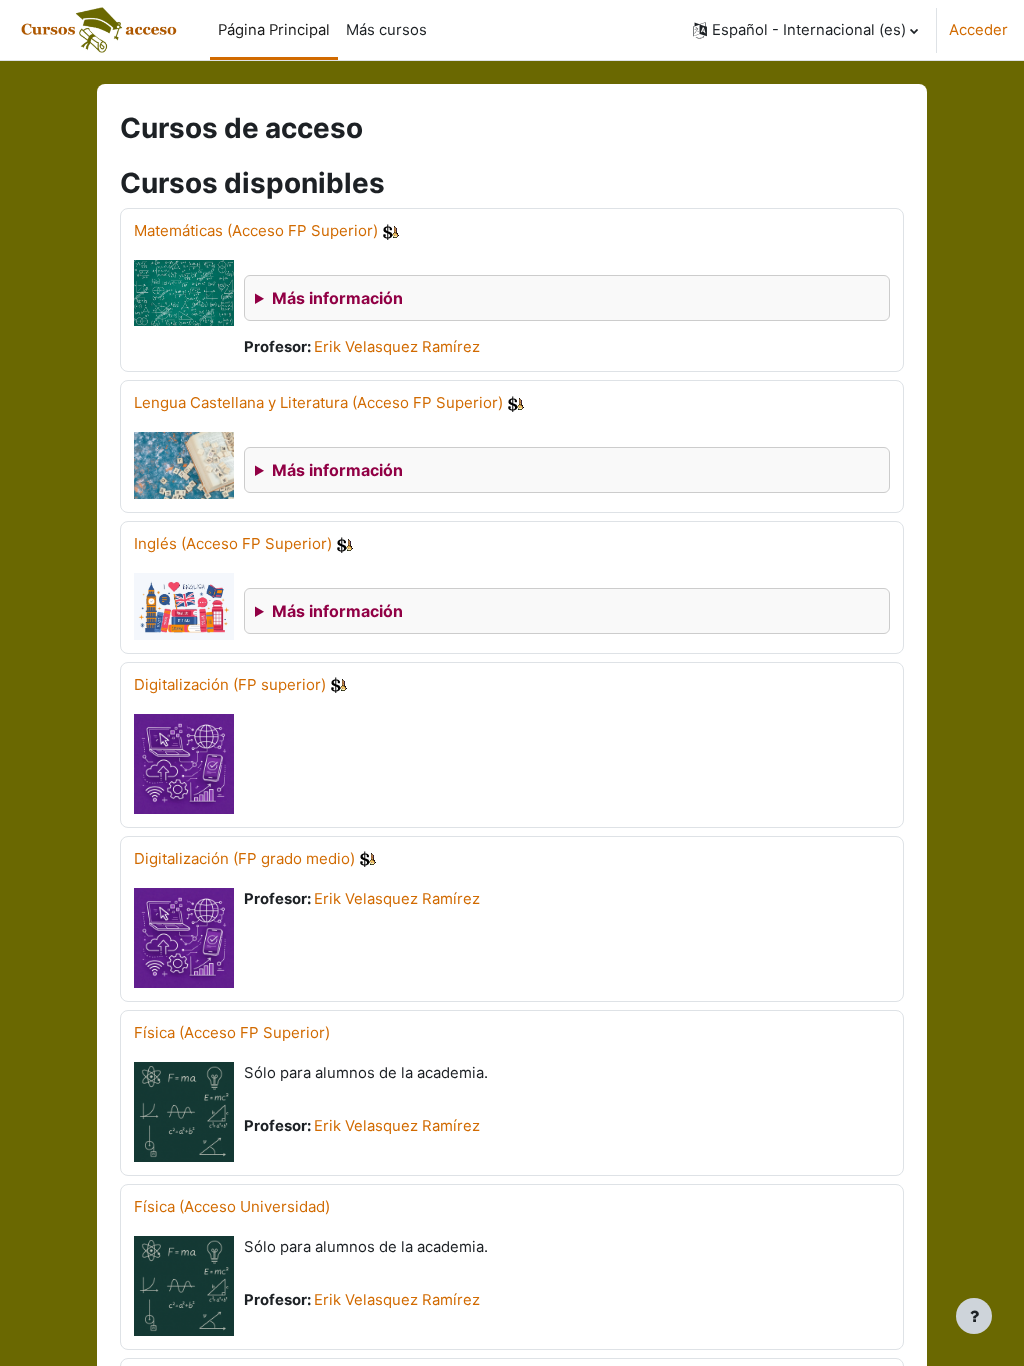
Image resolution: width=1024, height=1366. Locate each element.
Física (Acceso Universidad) (232, 1206)
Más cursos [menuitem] (386, 30)
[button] (805, 30)
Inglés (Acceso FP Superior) (233, 543)
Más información (337, 298)
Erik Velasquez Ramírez (397, 347)
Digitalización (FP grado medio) (244, 858)
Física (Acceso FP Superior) (232, 1032)
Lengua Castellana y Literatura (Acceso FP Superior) (318, 402)
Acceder (978, 30)
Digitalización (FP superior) (230, 684)
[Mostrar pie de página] (974, 1316)
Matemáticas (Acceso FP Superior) (256, 230)
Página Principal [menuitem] (274, 30)
